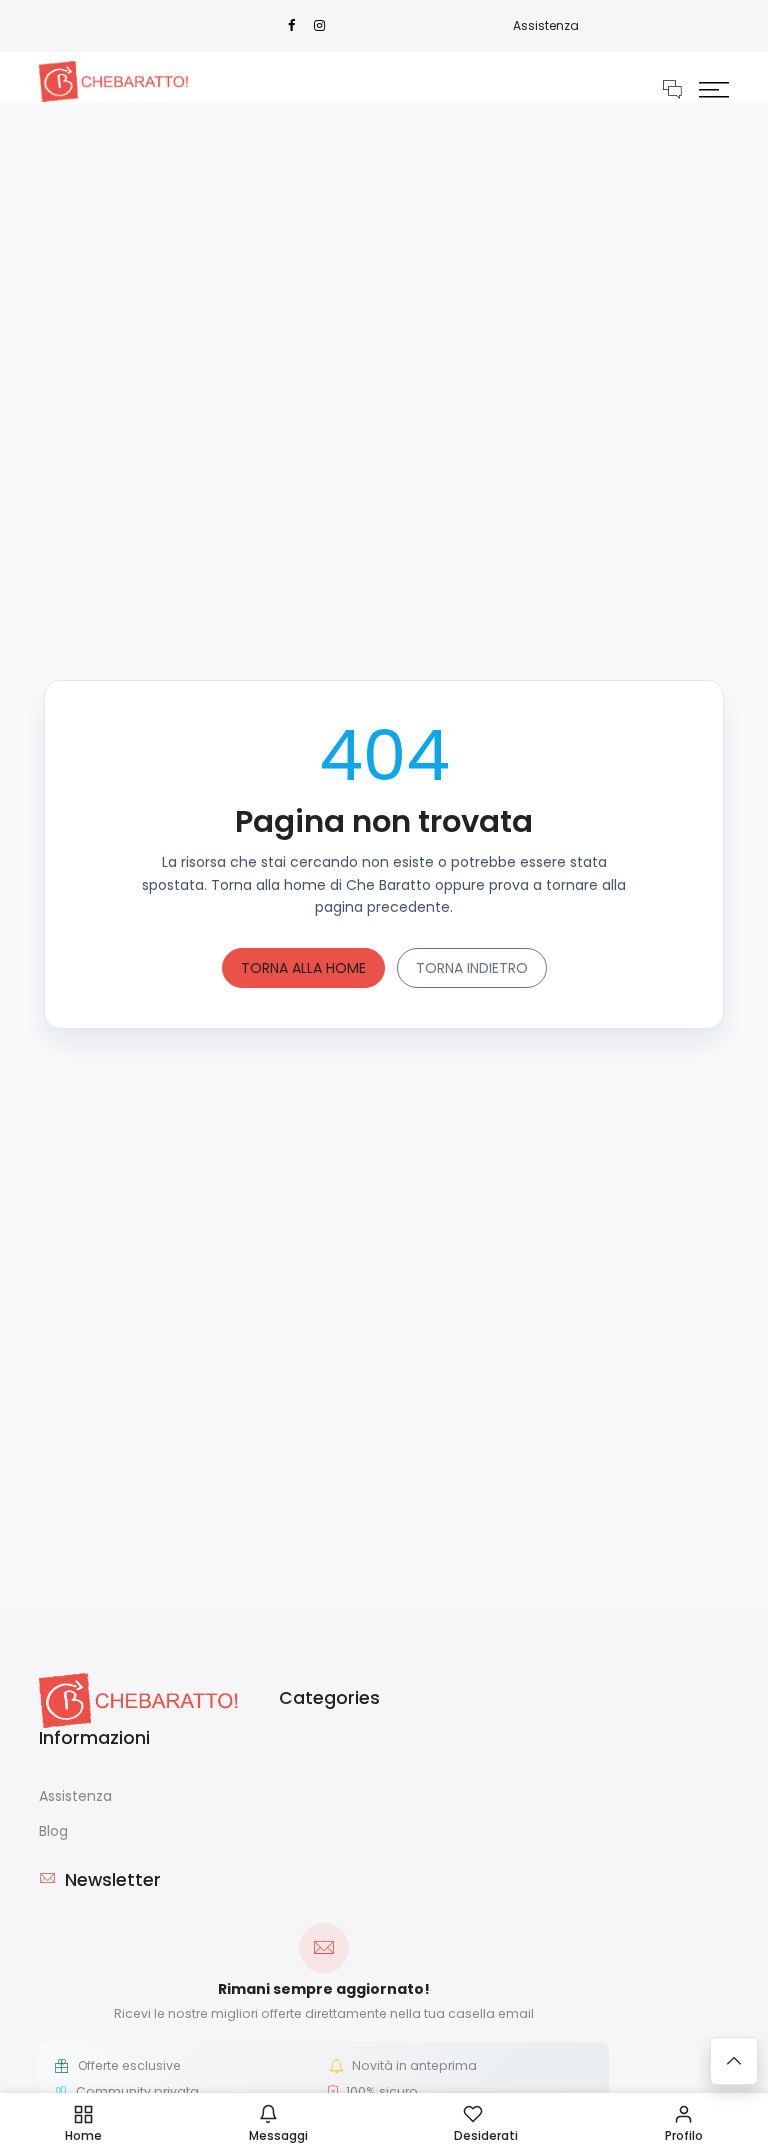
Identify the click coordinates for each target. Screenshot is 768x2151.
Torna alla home (303, 968)
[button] (714, 89)
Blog (53, 1831)
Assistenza (546, 25)
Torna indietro (472, 968)
